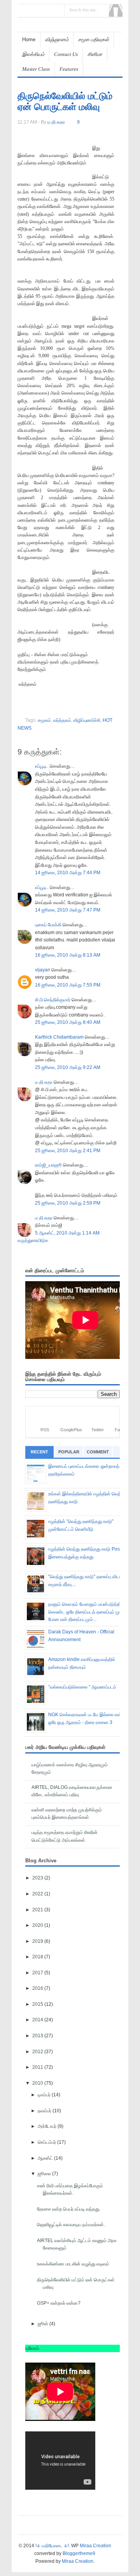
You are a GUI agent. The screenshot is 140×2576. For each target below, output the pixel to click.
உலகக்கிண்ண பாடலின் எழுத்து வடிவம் (73, 2264)
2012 (38, 2052)
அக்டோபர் (48, 2126)
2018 (38, 1957)
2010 (38, 2083)
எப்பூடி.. (42, 766)
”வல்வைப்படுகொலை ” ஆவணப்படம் (82, 1687)
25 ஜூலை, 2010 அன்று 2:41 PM (68, 1151)
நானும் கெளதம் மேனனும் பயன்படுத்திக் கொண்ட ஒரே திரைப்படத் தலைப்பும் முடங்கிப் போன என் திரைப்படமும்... (90, 1612)
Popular (69, 1452)
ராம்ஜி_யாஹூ (48, 1165)
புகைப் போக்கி (48, 925)
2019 (38, 1941)
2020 (38, 1925)
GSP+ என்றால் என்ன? (59, 2303)
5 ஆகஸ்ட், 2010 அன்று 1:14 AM (67, 1233)
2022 (38, 1894)
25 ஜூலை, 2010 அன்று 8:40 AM (68, 1022)
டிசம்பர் (45, 2095)
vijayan (43, 970)
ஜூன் (44, 2324)
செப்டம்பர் (47, 2142)
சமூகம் (44, 720)
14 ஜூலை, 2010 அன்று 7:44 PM (68, 873)
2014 (38, 2020)
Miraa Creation (95, 2546)
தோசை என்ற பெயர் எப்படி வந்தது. (69, 2209)
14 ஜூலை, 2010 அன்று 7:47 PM (68, 910)
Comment (98, 1452)
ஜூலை (45, 2174)
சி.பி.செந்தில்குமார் (53, 1000)
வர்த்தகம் (62, 720)
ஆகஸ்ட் (46, 2158)
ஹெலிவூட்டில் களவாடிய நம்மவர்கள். (71, 2225)
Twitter (98, 1430)
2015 (38, 2004)
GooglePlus (71, 1430)
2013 (38, 2036)
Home (29, 39)
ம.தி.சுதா (44, 1082)
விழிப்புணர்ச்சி (87, 720)
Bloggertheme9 (79, 2553)
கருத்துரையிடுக (33, 1240)
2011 (38, 2067)
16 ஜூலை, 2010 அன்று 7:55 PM (68, 985)
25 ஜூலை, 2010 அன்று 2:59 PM (68, 1203)
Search (116, 10)
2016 (38, 1988)
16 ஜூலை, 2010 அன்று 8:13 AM (68, 955)
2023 (38, 1878)
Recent (39, 1452)
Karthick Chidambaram (59, 1037)
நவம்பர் (45, 2111)
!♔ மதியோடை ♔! (52, 2546)
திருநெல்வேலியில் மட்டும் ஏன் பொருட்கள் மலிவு (65, 101)
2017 (38, 1973)
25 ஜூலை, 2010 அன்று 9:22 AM (68, 1067)
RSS (45, 1430)
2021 (38, 1910)
